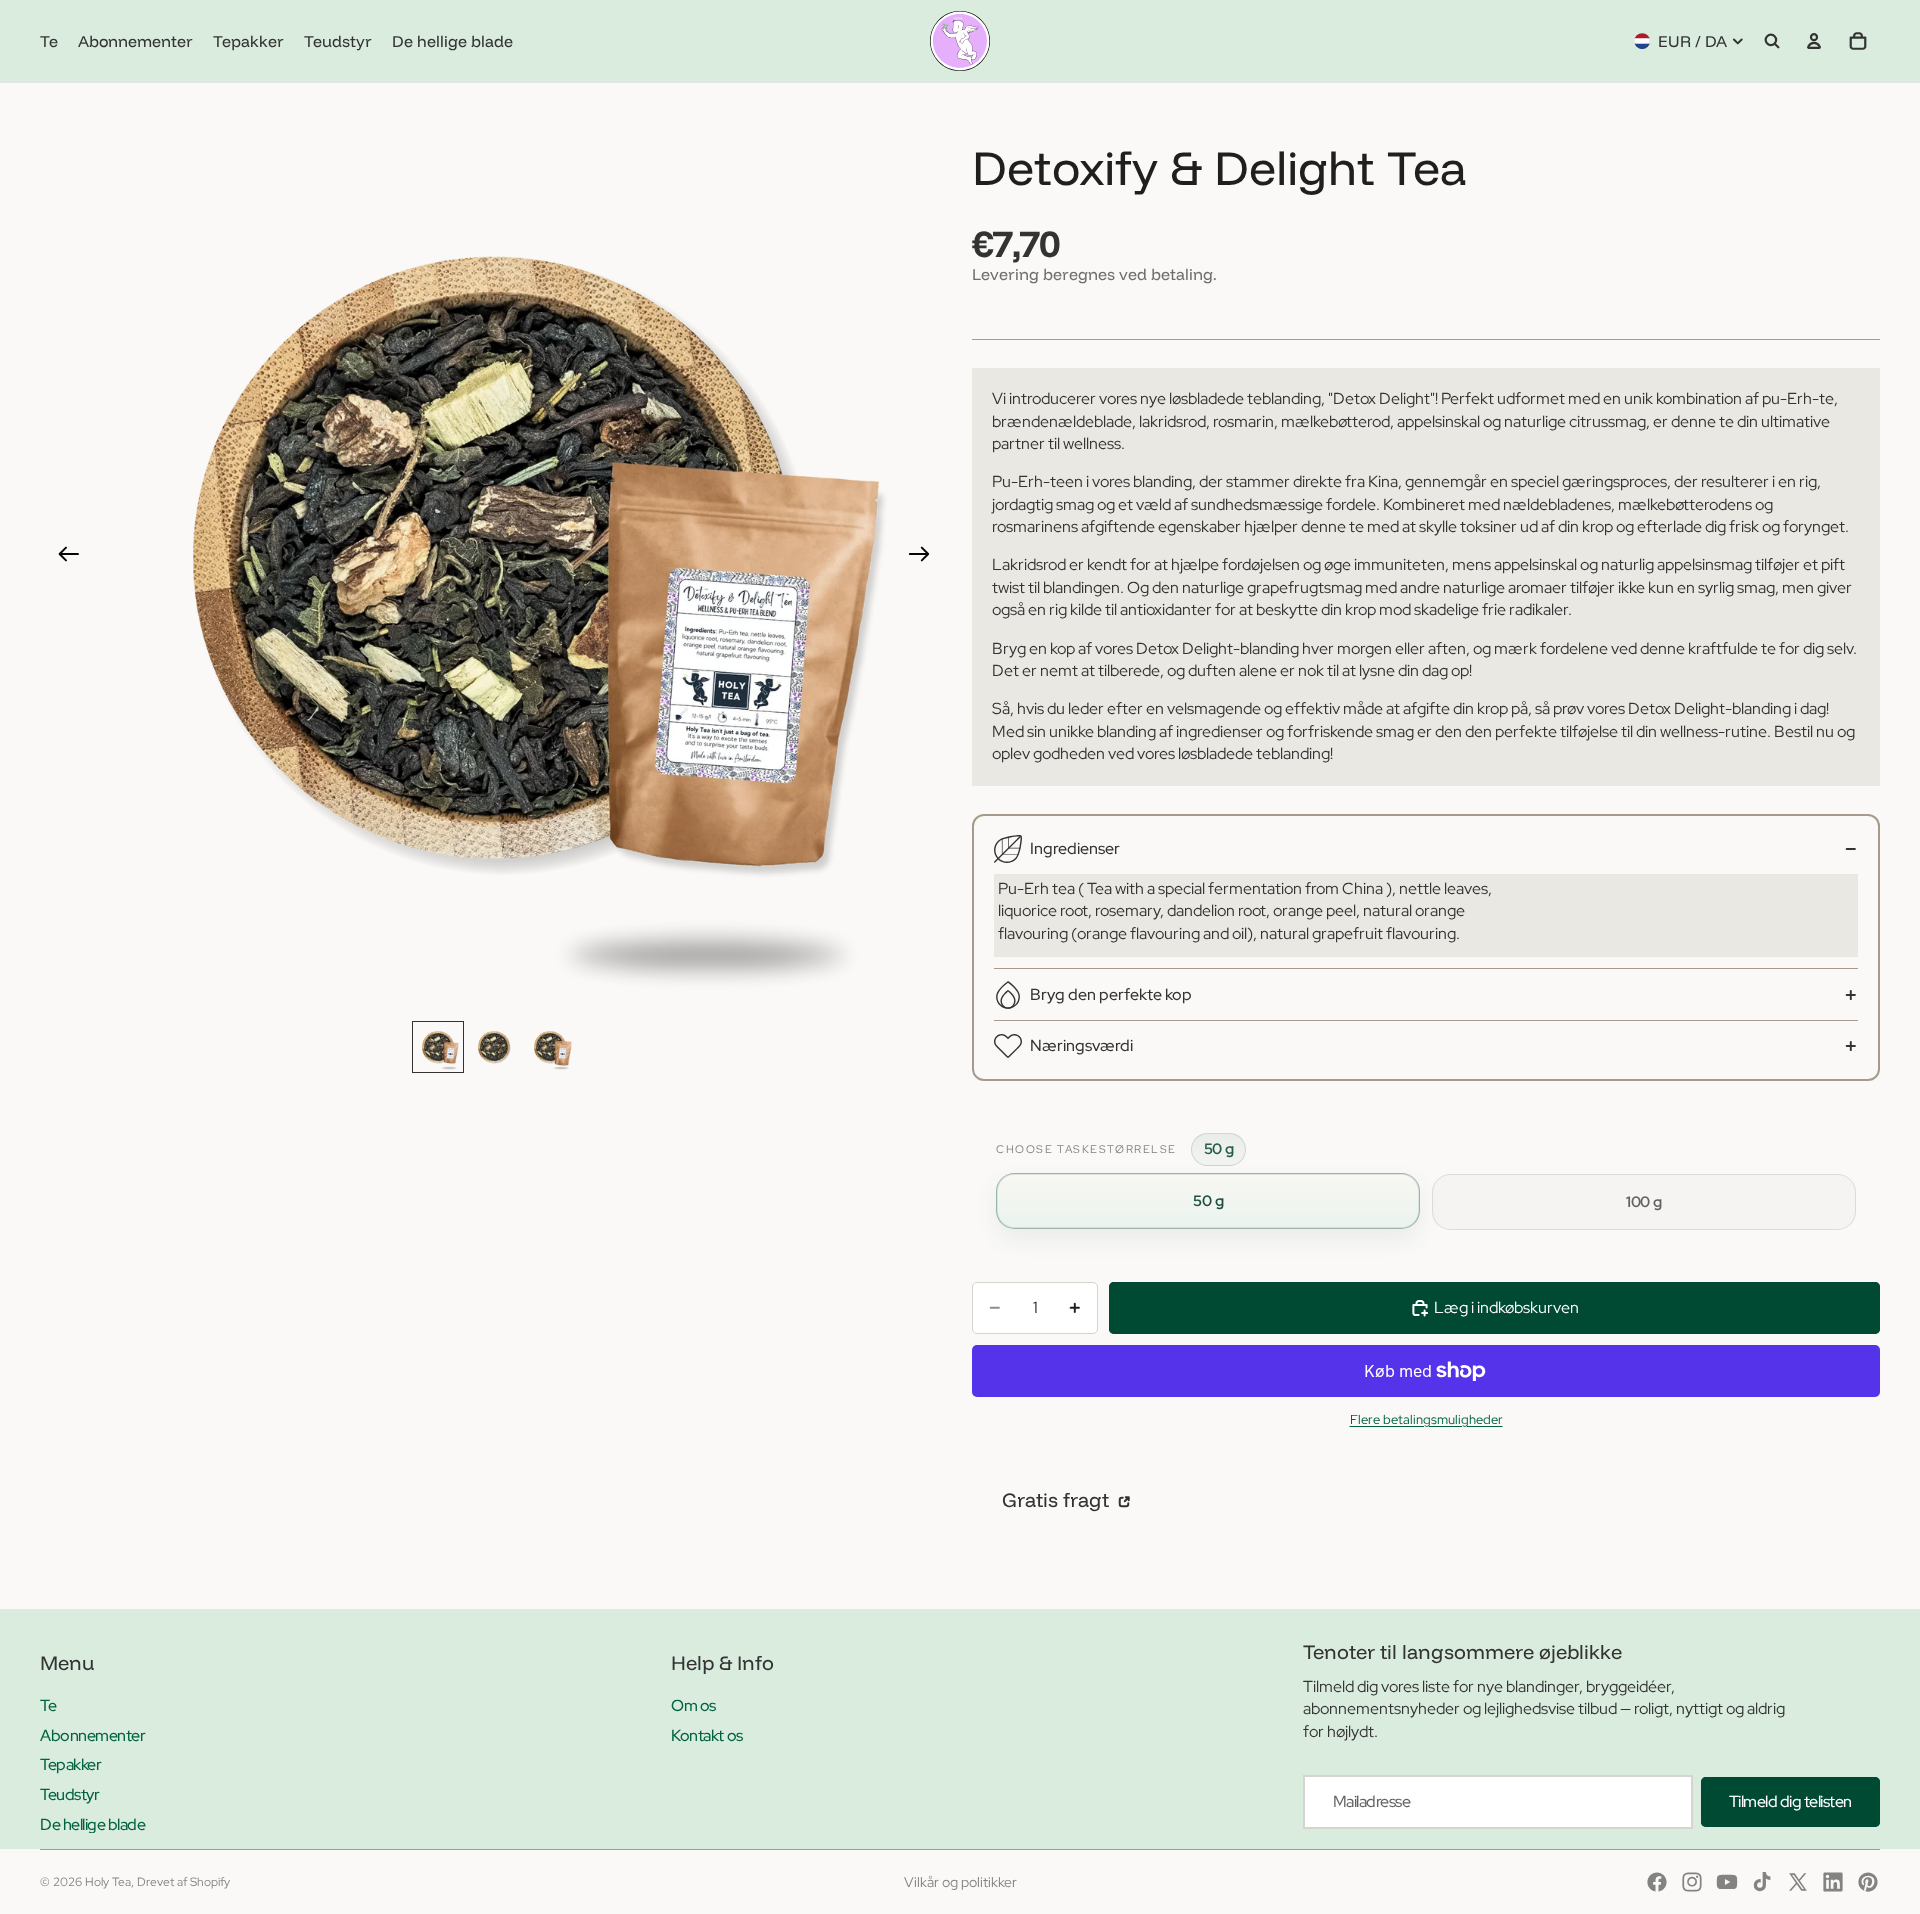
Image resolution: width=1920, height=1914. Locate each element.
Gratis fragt (1058, 1499)
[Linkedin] (1833, 1882)
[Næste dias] (925, 557)
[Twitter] (1798, 1882)
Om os (693, 1705)
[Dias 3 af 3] (550, 1047)
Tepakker (70, 1764)
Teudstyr (69, 1794)
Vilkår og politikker (960, 1882)
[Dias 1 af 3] (438, 1047)
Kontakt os (706, 1735)
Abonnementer (92, 1735)
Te (48, 1705)
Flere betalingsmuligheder (1426, 1419)
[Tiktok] (1762, 1882)
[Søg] (1772, 41)
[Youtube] (1727, 1882)
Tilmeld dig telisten (1790, 1801)
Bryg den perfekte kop (1111, 994)
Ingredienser (1075, 848)
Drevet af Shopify (183, 1882)
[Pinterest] (1868, 1882)
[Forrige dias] (62, 557)
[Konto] (1814, 41)
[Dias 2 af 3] (494, 1047)
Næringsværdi (1081, 1045)
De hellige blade (92, 1824)
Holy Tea (108, 1882)
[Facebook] (1657, 1882)
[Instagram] (1692, 1882)
